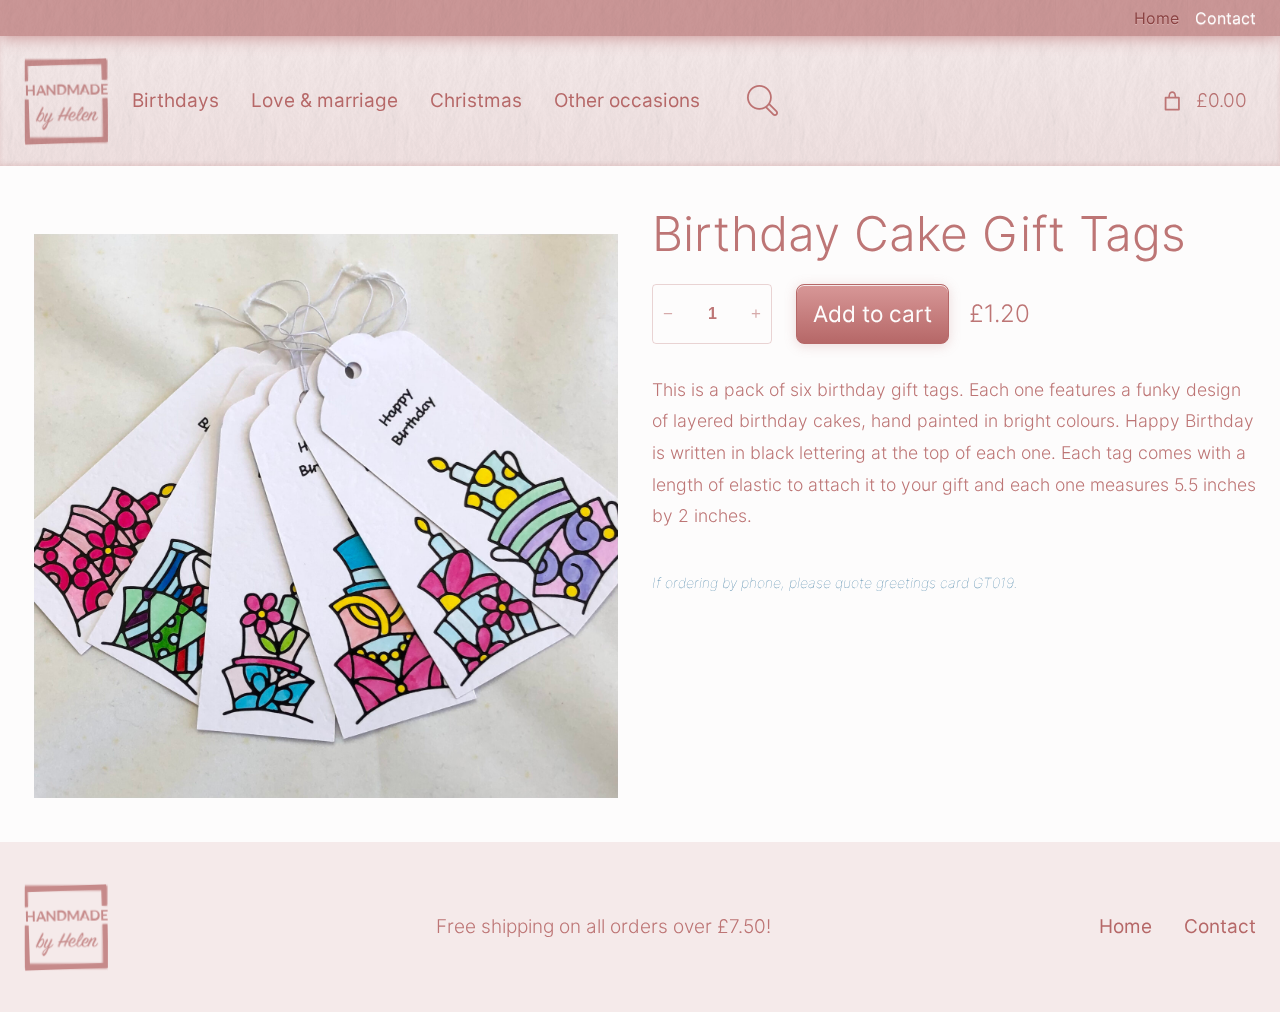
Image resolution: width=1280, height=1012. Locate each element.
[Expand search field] (762, 101)
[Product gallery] (326, 516)
